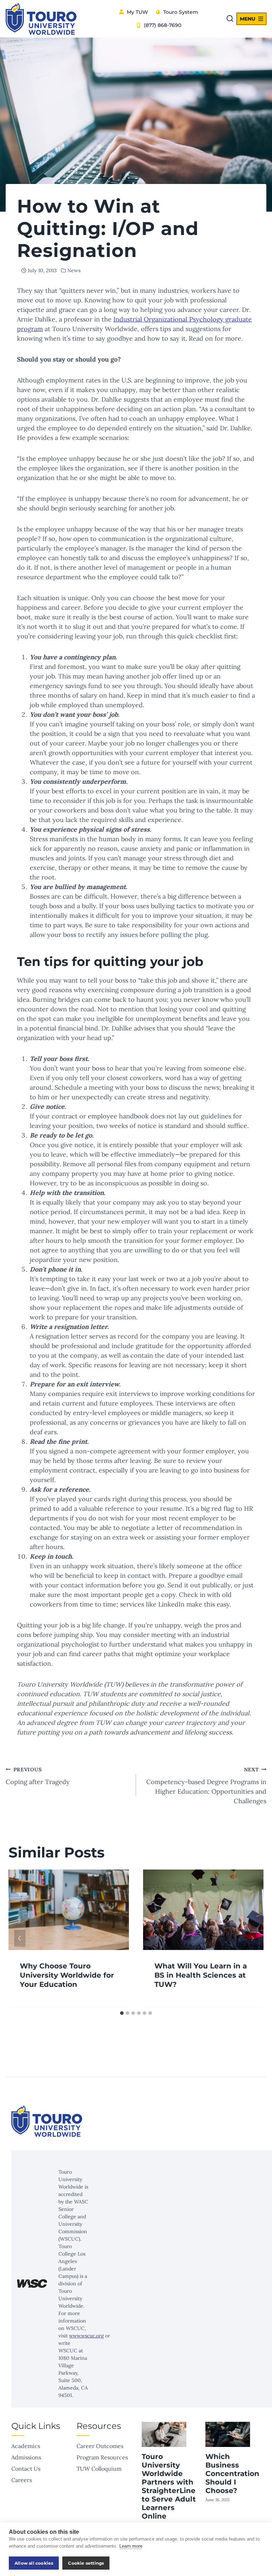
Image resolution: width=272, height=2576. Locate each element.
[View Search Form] (230, 19)
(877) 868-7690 (163, 25)
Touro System (181, 12)
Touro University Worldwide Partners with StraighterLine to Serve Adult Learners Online (169, 2486)
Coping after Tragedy (38, 1776)
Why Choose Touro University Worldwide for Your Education (67, 1975)
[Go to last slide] (20, 1938)
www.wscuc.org (86, 2336)
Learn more (131, 2546)
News (74, 270)
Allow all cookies (34, 2563)
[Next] (252, 1938)
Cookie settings (86, 2563)
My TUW (137, 12)
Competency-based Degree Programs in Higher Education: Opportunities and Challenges (206, 1786)
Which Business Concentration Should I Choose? (232, 2474)
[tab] (122, 2013)
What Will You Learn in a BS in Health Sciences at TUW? (201, 1975)
